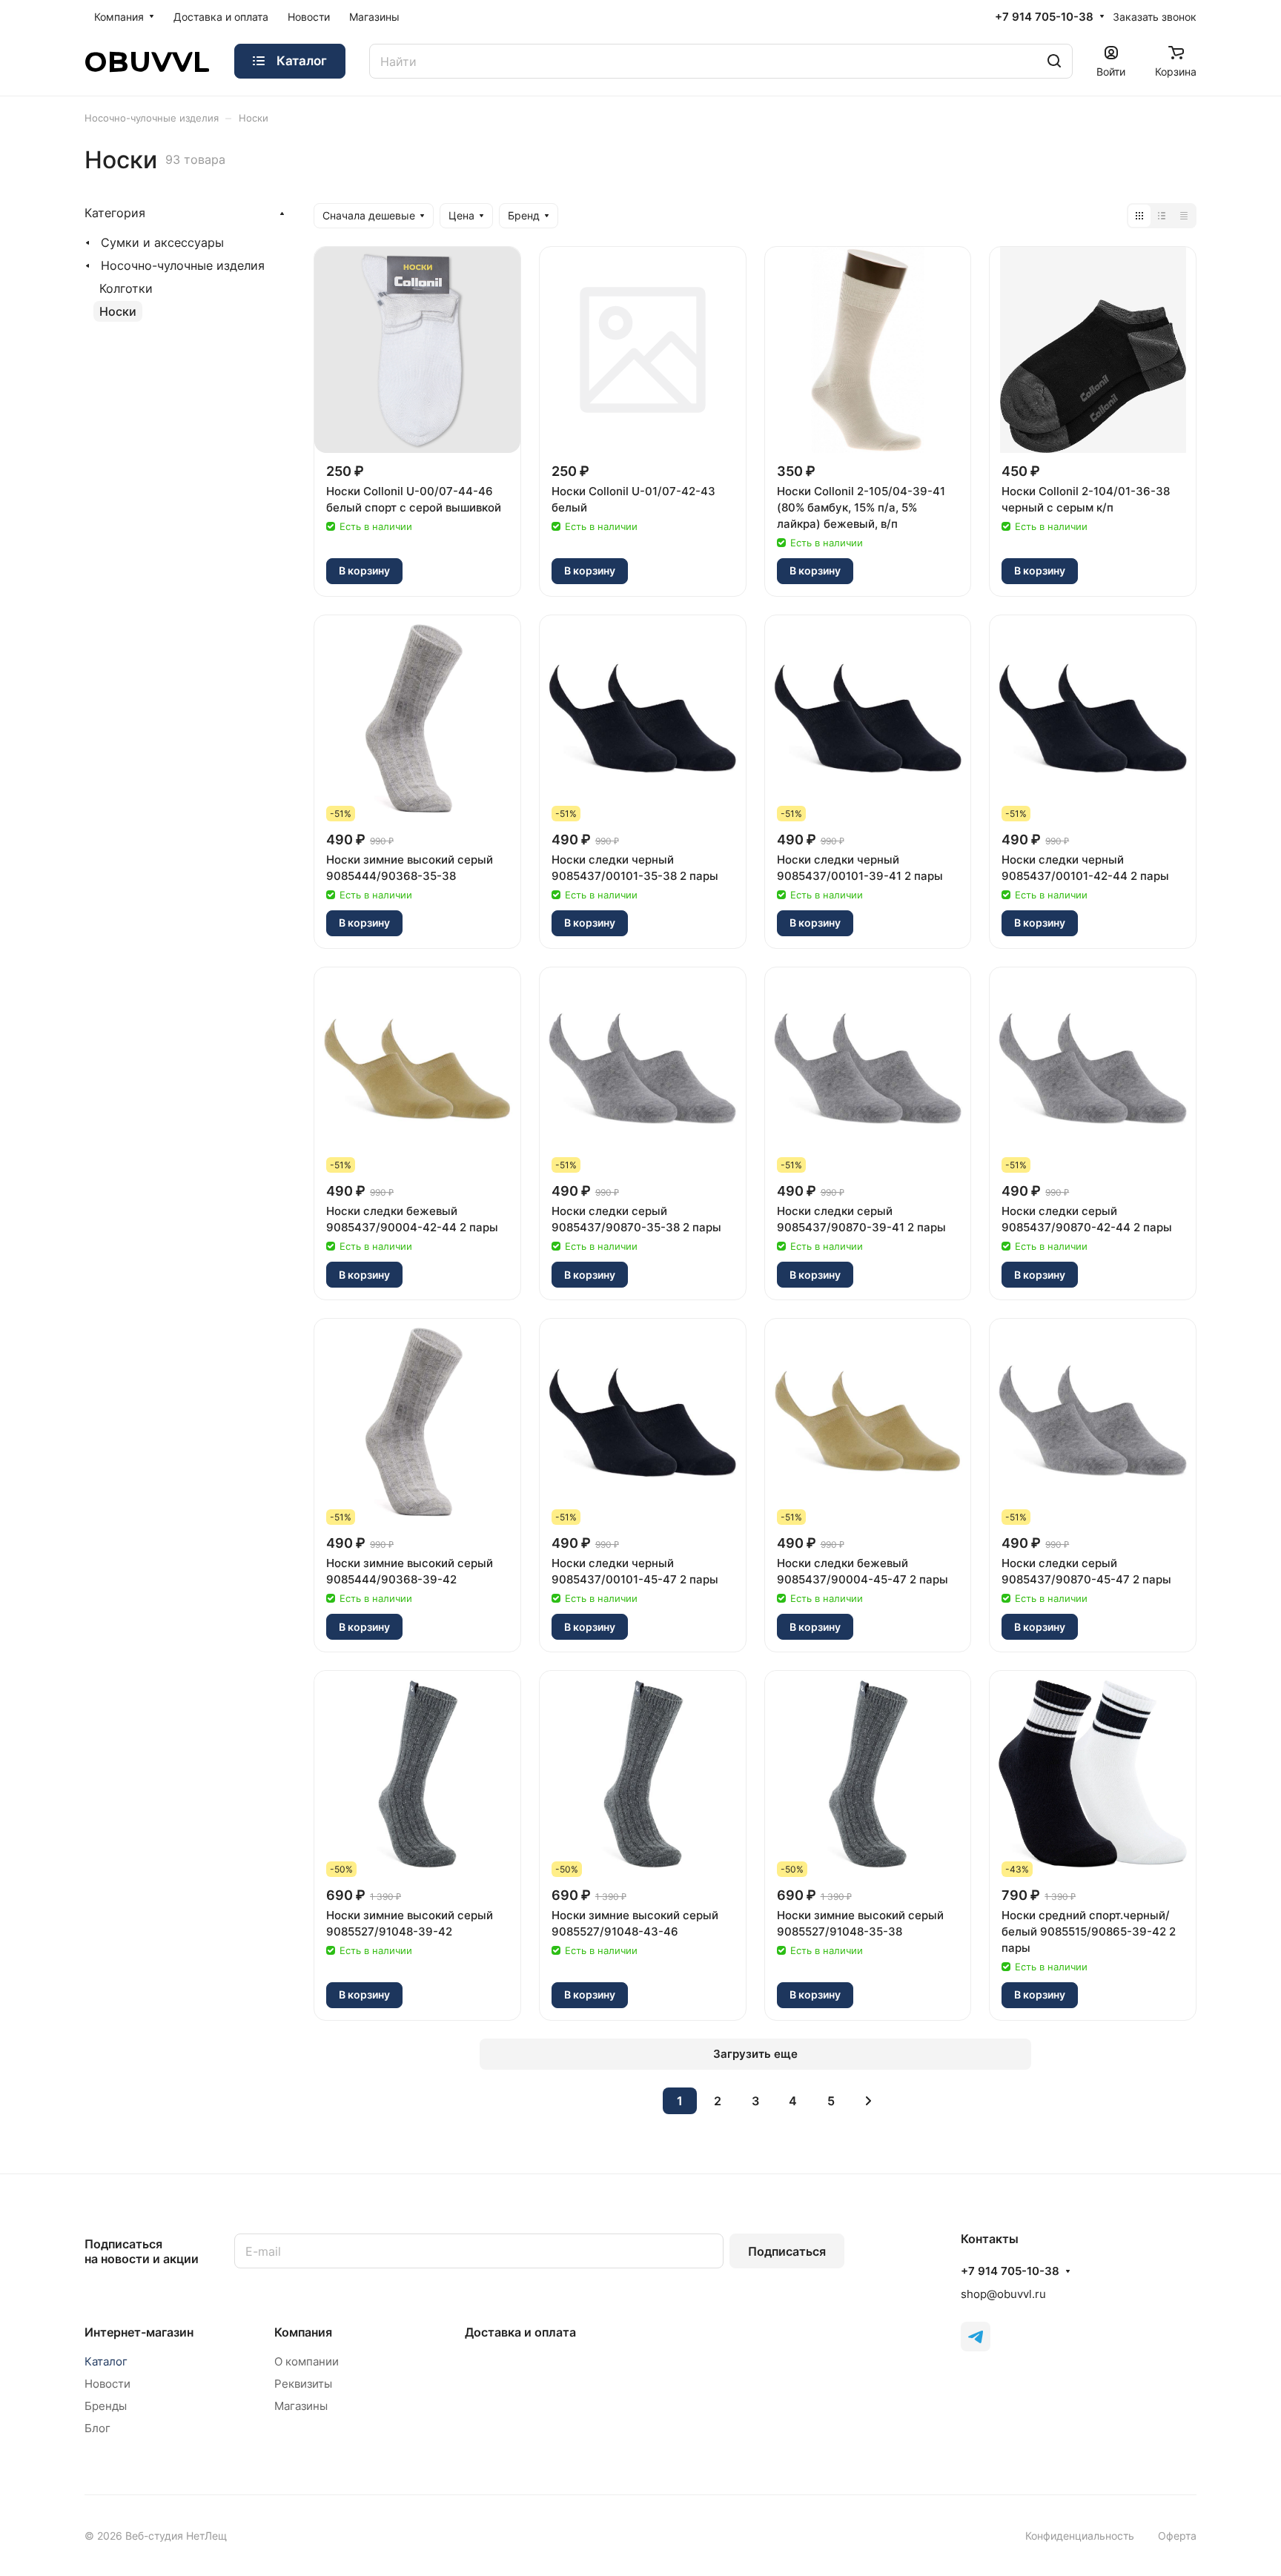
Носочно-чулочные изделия (183, 265)
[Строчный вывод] (1162, 216)
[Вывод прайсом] (1184, 216)
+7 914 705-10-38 (1044, 17)
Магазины (301, 2406)
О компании (307, 2361)
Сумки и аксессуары (162, 242)
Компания (303, 2332)
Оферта (1177, 2536)
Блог (97, 2428)
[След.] (869, 2101)
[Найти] (1054, 61)
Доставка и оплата (520, 2332)
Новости (107, 2384)
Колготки (126, 288)
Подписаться (787, 2251)
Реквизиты (303, 2384)
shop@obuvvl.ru (1003, 2294)
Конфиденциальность (1080, 2536)
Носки (118, 311)
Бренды (106, 2406)
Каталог (106, 2361)
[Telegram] (976, 2337)
